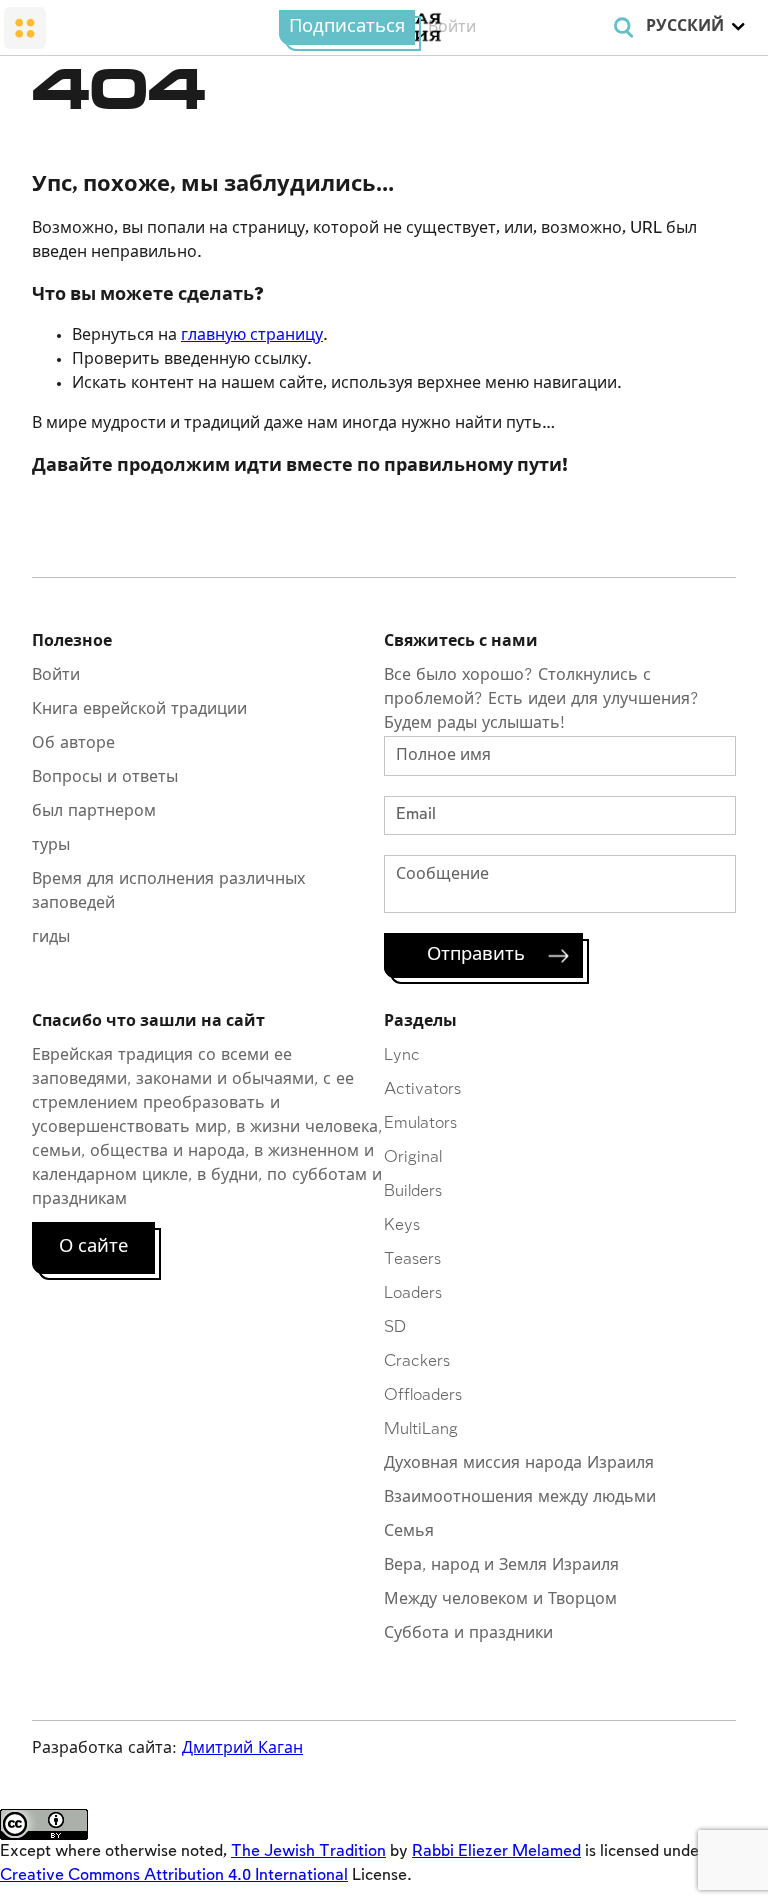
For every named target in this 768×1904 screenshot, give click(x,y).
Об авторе (73, 743)
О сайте (93, 1247)
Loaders (413, 1293)
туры (51, 845)
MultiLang (421, 1429)
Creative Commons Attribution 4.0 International (174, 1875)
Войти (452, 27)
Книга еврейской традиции (139, 709)
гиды (51, 937)
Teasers (412, 1259)
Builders (413, 1191)
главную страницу (252, 335)
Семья (409, 1531)
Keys (402, 1225)
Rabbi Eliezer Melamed (496, 1851)
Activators (422, 1089)
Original (413, 1157)
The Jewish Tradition (308, 1851)
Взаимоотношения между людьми (520, 1497)
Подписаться (347, 27)
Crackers (417, 1361)
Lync (402, 1055)
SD (395, 1327)
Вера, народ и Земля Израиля (501, 1565)
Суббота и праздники (468, 1633)
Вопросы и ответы (105, 777)
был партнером (94, 811)
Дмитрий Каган (242, 1748)
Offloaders (423, 1395)
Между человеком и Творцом (500, 1599)
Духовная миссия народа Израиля (519, 1463)
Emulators (420, 1123)
